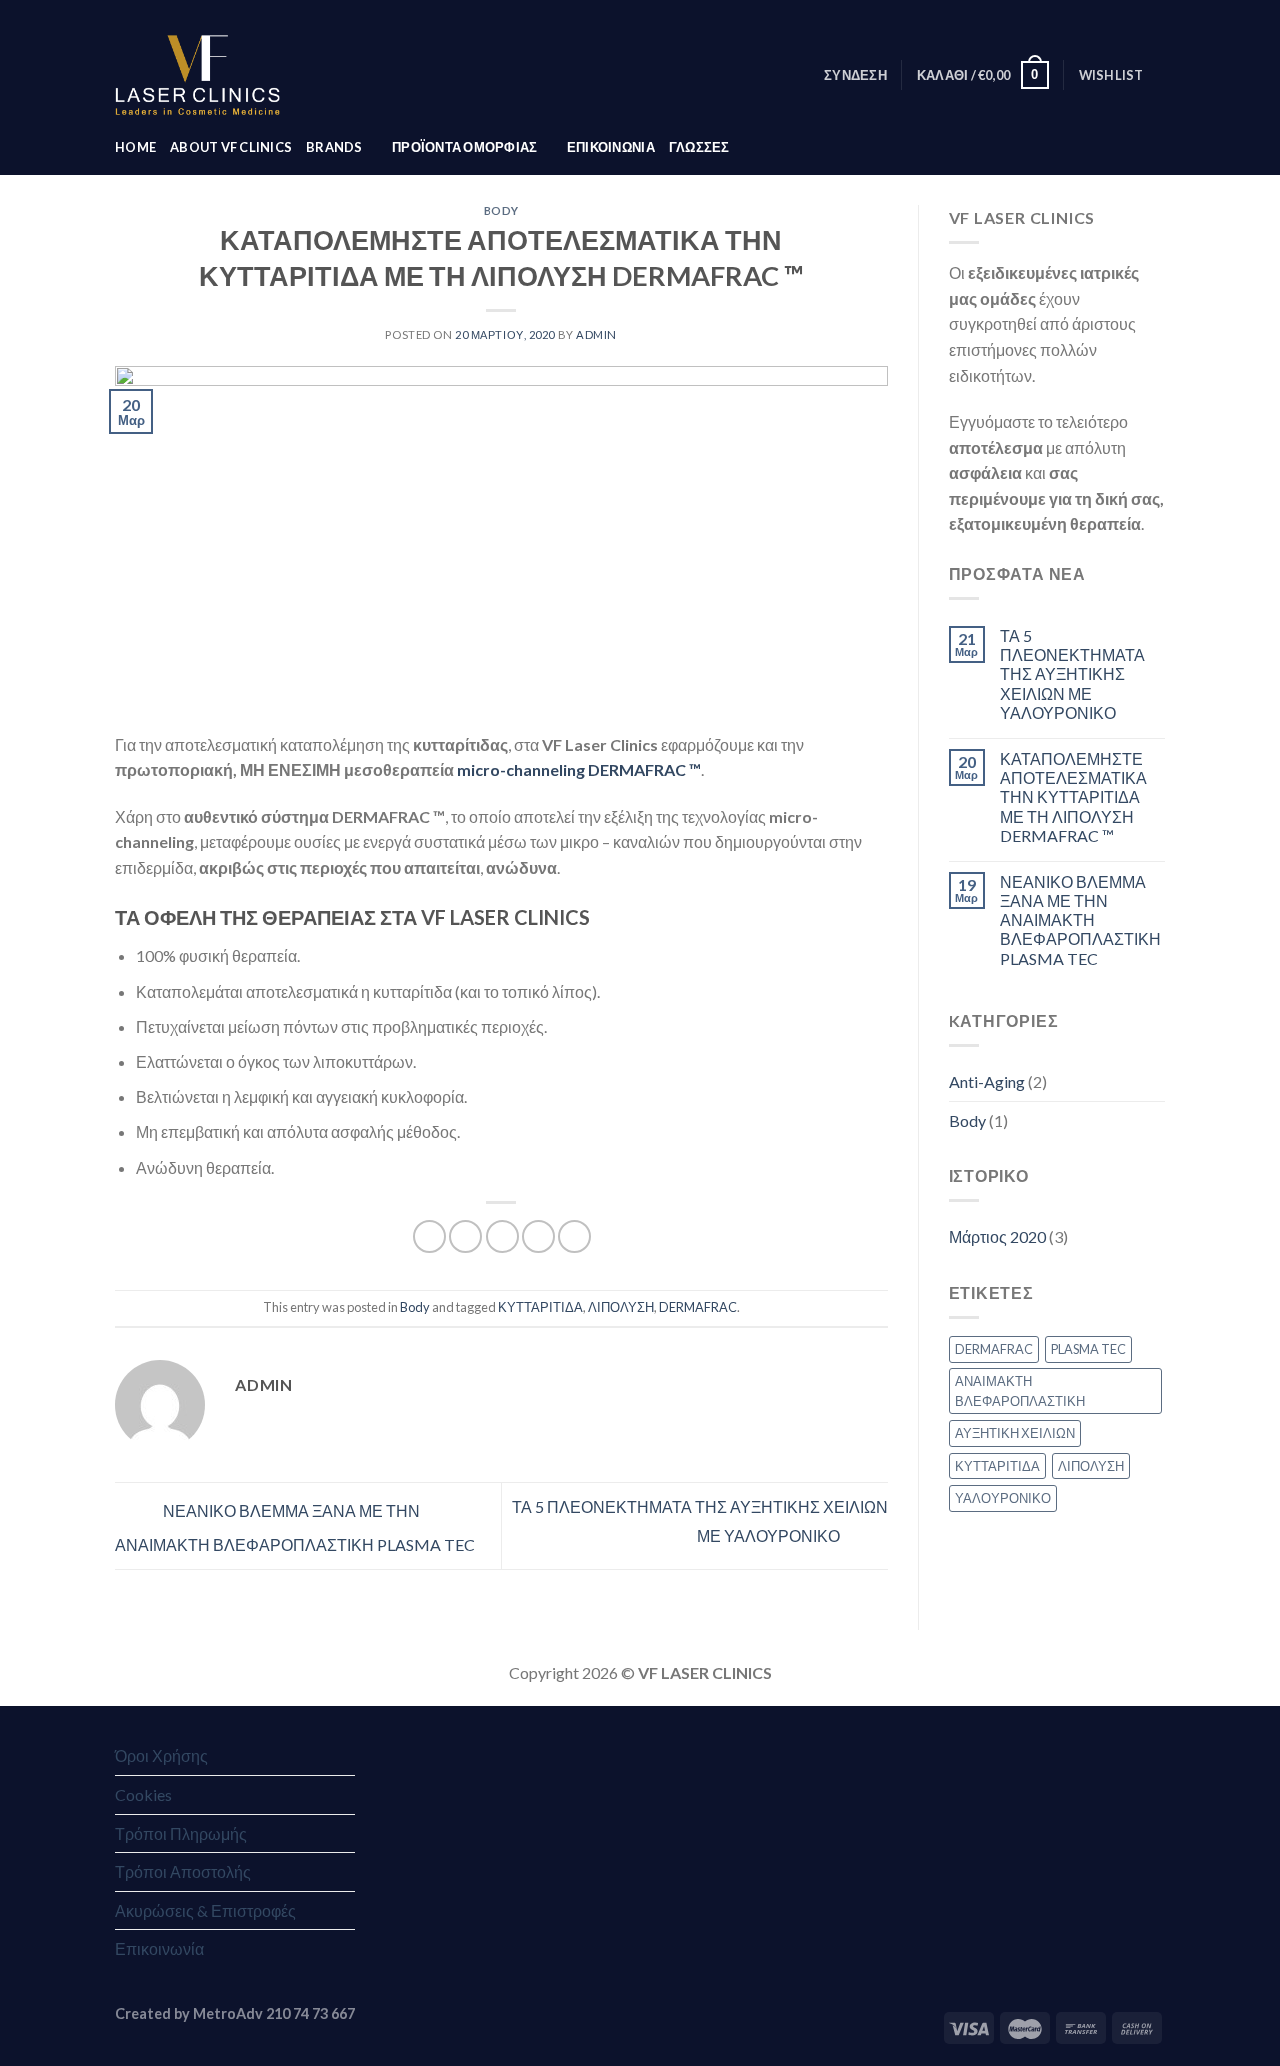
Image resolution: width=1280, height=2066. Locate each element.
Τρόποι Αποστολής (183, 1871)
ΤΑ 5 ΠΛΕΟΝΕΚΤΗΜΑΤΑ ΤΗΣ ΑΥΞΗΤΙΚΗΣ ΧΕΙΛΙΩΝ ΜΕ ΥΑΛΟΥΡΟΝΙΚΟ (1072, 674)
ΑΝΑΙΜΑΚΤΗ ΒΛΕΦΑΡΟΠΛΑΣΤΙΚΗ (1020, 1391)
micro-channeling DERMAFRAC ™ (579, 769)
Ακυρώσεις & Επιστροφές (205, 1910)
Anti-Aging (987, 1081)
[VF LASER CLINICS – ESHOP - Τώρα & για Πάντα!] (197, 75)
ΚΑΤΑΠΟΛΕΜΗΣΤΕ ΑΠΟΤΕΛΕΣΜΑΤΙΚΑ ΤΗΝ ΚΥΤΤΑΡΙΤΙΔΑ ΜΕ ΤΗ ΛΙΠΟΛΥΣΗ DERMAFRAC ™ (1073, 797)
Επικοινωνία (159, 1948)
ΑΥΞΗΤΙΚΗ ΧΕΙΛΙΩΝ (1015, 1433)
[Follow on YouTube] (1155, 15)
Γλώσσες (699, 147)
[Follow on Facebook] (1059, 15)
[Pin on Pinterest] (538, 1236)
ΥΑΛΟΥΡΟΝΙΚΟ (1003, 1498)
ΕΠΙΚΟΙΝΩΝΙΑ (611, 147)
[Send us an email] (1098, 15)
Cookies (143, 1794)
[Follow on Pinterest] (1136, 15)
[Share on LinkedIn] (574, 1236)
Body (501, 210)
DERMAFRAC (698, 1307)
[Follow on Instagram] (1079, 15)
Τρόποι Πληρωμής (181, 1833)
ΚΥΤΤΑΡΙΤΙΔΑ (540, 1307)
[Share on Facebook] (429, 1236)
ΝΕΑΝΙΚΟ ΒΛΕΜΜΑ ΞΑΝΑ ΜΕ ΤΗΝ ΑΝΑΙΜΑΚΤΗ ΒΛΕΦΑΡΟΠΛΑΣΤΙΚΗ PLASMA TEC (1080, 920)
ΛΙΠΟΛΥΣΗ (621, 1307)
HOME (135, 147)
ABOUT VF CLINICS (231, 147)
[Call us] (1117, 15)
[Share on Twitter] (465, 1236)
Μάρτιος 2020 (997, 1236)
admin (596, 334)
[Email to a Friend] (502, 1236)
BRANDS (334, 147)
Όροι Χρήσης (161, 1755)
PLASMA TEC (1088, 1349)
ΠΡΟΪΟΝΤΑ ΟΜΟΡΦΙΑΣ (464, 147)
